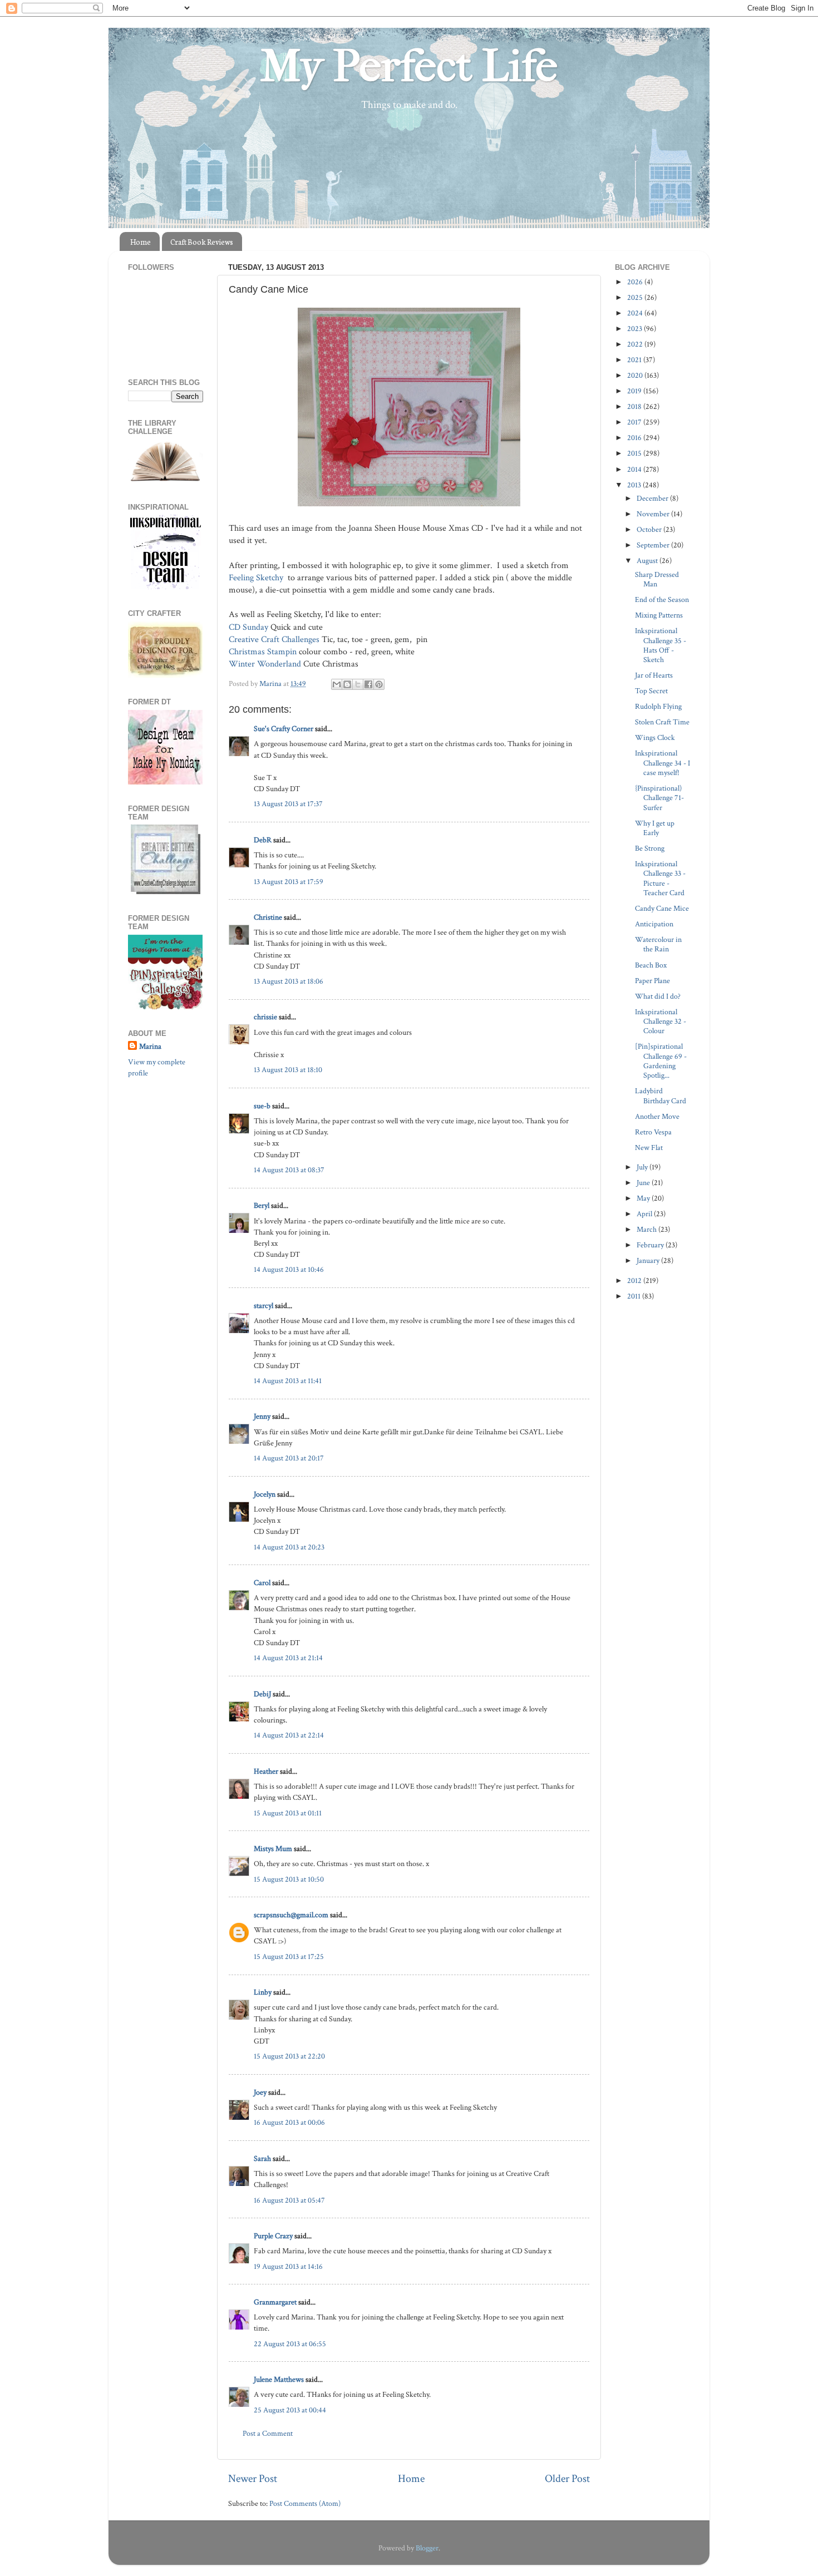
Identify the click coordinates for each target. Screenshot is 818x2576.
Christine (268, 917)
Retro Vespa (653, 1132)
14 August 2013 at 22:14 (289, 1735)
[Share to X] (358, 684)
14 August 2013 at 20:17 (289, 1458)
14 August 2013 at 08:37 (289, 1170)
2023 (635, 329)
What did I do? (658, 996)
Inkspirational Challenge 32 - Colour (661, 1021)
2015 (635, 453)
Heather (266, 1771)
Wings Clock (655, 737)
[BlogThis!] (347, 684)
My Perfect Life (409, 66)
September (654, 545)
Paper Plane (652, 981)
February (651, 1245)
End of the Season (662, 599)
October (650, 529)
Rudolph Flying (658, 706)
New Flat (649, 1148)
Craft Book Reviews (202, 242)
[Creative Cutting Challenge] (166, 892)
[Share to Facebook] (368, 684)
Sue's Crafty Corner (284, 729)
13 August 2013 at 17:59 (289, 882)
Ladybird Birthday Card (661, 1095)
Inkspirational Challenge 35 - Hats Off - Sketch (661, 645)
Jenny (262, 1416)
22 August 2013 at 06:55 (290, 2344)
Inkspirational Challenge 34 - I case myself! (662, 763)
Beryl (262, 1205)
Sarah (262, 2158)
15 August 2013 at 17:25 (289, 1956)
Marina (150, 1046)
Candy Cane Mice (662, 908)
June (644, 1183)
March (647, 1229)
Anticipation (654, 924)
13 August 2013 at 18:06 (289, 981)
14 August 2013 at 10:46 (289, 1269)
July (643, 1167)
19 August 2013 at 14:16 (288, 2266)
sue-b (262, 1106)
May (644, 1198)
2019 (635, 391)
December (653, 498)
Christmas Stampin (263, 652)
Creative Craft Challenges (274, 640)
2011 (635, 1296)
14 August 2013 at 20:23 (289, 1547)
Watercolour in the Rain (658, 944)
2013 (635, 485)
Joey (260, 2092)
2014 (635, 469)
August (648, 561)
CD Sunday (248, 627)
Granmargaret (275, 2302)
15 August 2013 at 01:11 (288, 1813)
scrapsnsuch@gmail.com (291, 1915)
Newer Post (253, 2479)
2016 (635, 438)
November (654, 514)
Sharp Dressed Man (657, 579)
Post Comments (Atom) (305, 2503)
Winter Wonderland (265, 664)
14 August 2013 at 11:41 (288, 1381)
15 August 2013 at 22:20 (289, 2056)
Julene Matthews (279, 2379)
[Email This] (337, 684)
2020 (636, 375)
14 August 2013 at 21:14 (288, 1658)
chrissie (265, 1017)
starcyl (263, 1306)
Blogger (427, 2548)
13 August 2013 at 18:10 (288, 1070)
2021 (635, 360)
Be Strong (650, 848)
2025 (636, 297)
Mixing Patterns (659, 615)
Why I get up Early (655, 828)
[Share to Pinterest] (379, 684)
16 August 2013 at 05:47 (289, 2200)
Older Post (567, 2479)
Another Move (657, 1116)
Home (141, 242)
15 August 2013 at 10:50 (289, 1879)
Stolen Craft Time (662, 722)
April (645, 1214)
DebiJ (262, 1694)
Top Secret (651, 691)
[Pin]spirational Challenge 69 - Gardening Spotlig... (661, 1061)
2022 (636, 344)
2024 (636, 313)
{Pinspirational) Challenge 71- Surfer (659, 798)
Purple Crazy (273, 2236)
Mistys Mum (273, 1849)
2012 (635, 1280)
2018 (635, 406)
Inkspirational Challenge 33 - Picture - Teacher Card (660, 878)
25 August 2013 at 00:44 (290, 2410)
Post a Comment (268, 2433)
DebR (263, 840)
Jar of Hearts (654, 675)
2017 (635, 422)
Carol (262, 1583)
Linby (263, 1992)
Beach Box (651, 965)
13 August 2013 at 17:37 (288, 804)
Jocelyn (265, 1494)
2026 (636, 282)
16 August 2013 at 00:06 (289, 2122)
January (649, 1260)
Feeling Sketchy (256, 578)
